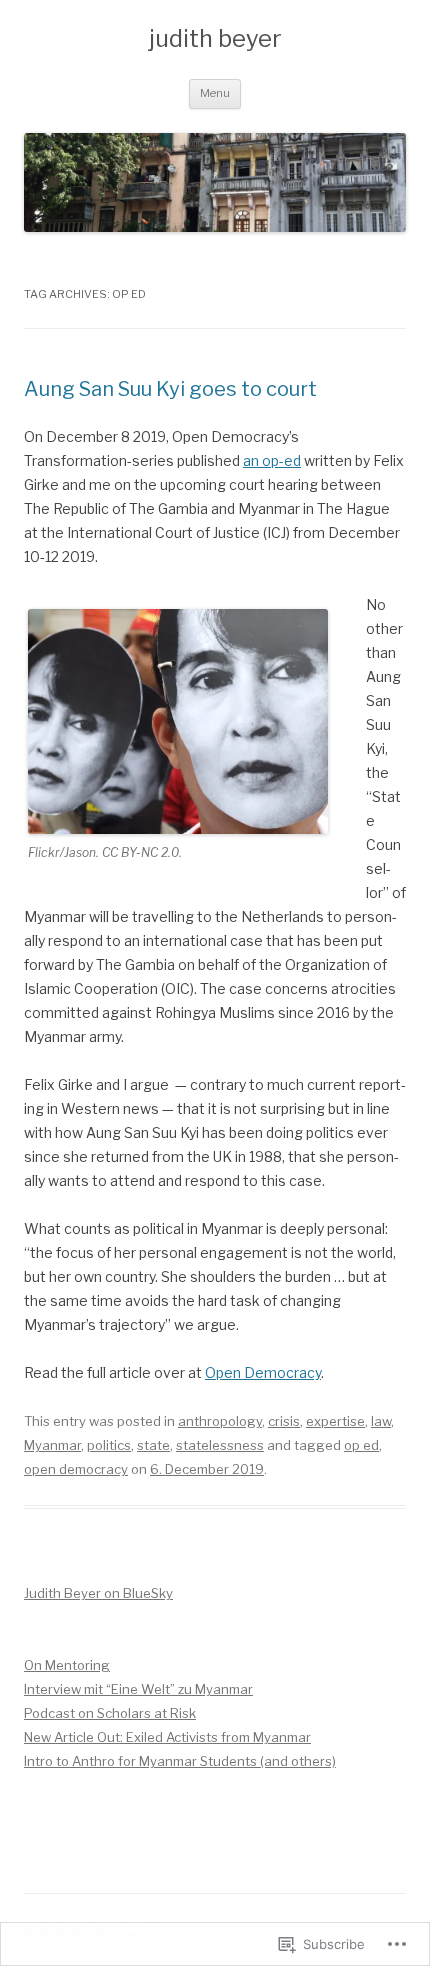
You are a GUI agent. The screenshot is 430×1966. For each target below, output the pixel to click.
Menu (215, 93)
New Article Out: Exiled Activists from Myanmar (167, 1737)
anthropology (220, 1421)
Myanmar (52, 1445)
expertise (335, 1421)
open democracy (76, 1469)
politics (109, 1445)
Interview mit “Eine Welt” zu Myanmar (138, 1689)
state (153, 1445)
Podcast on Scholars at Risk (110, 1713)
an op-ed (272, 460)
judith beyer (215, 38)
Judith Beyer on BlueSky (98, 1593)
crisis (284, 1421)
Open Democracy (263, 1372)
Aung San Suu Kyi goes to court (170, 389)
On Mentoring (67, 1665)
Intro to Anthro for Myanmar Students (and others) (180, 1761)
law (381, 1421)
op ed (361, 1445)
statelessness (220, 1445)
